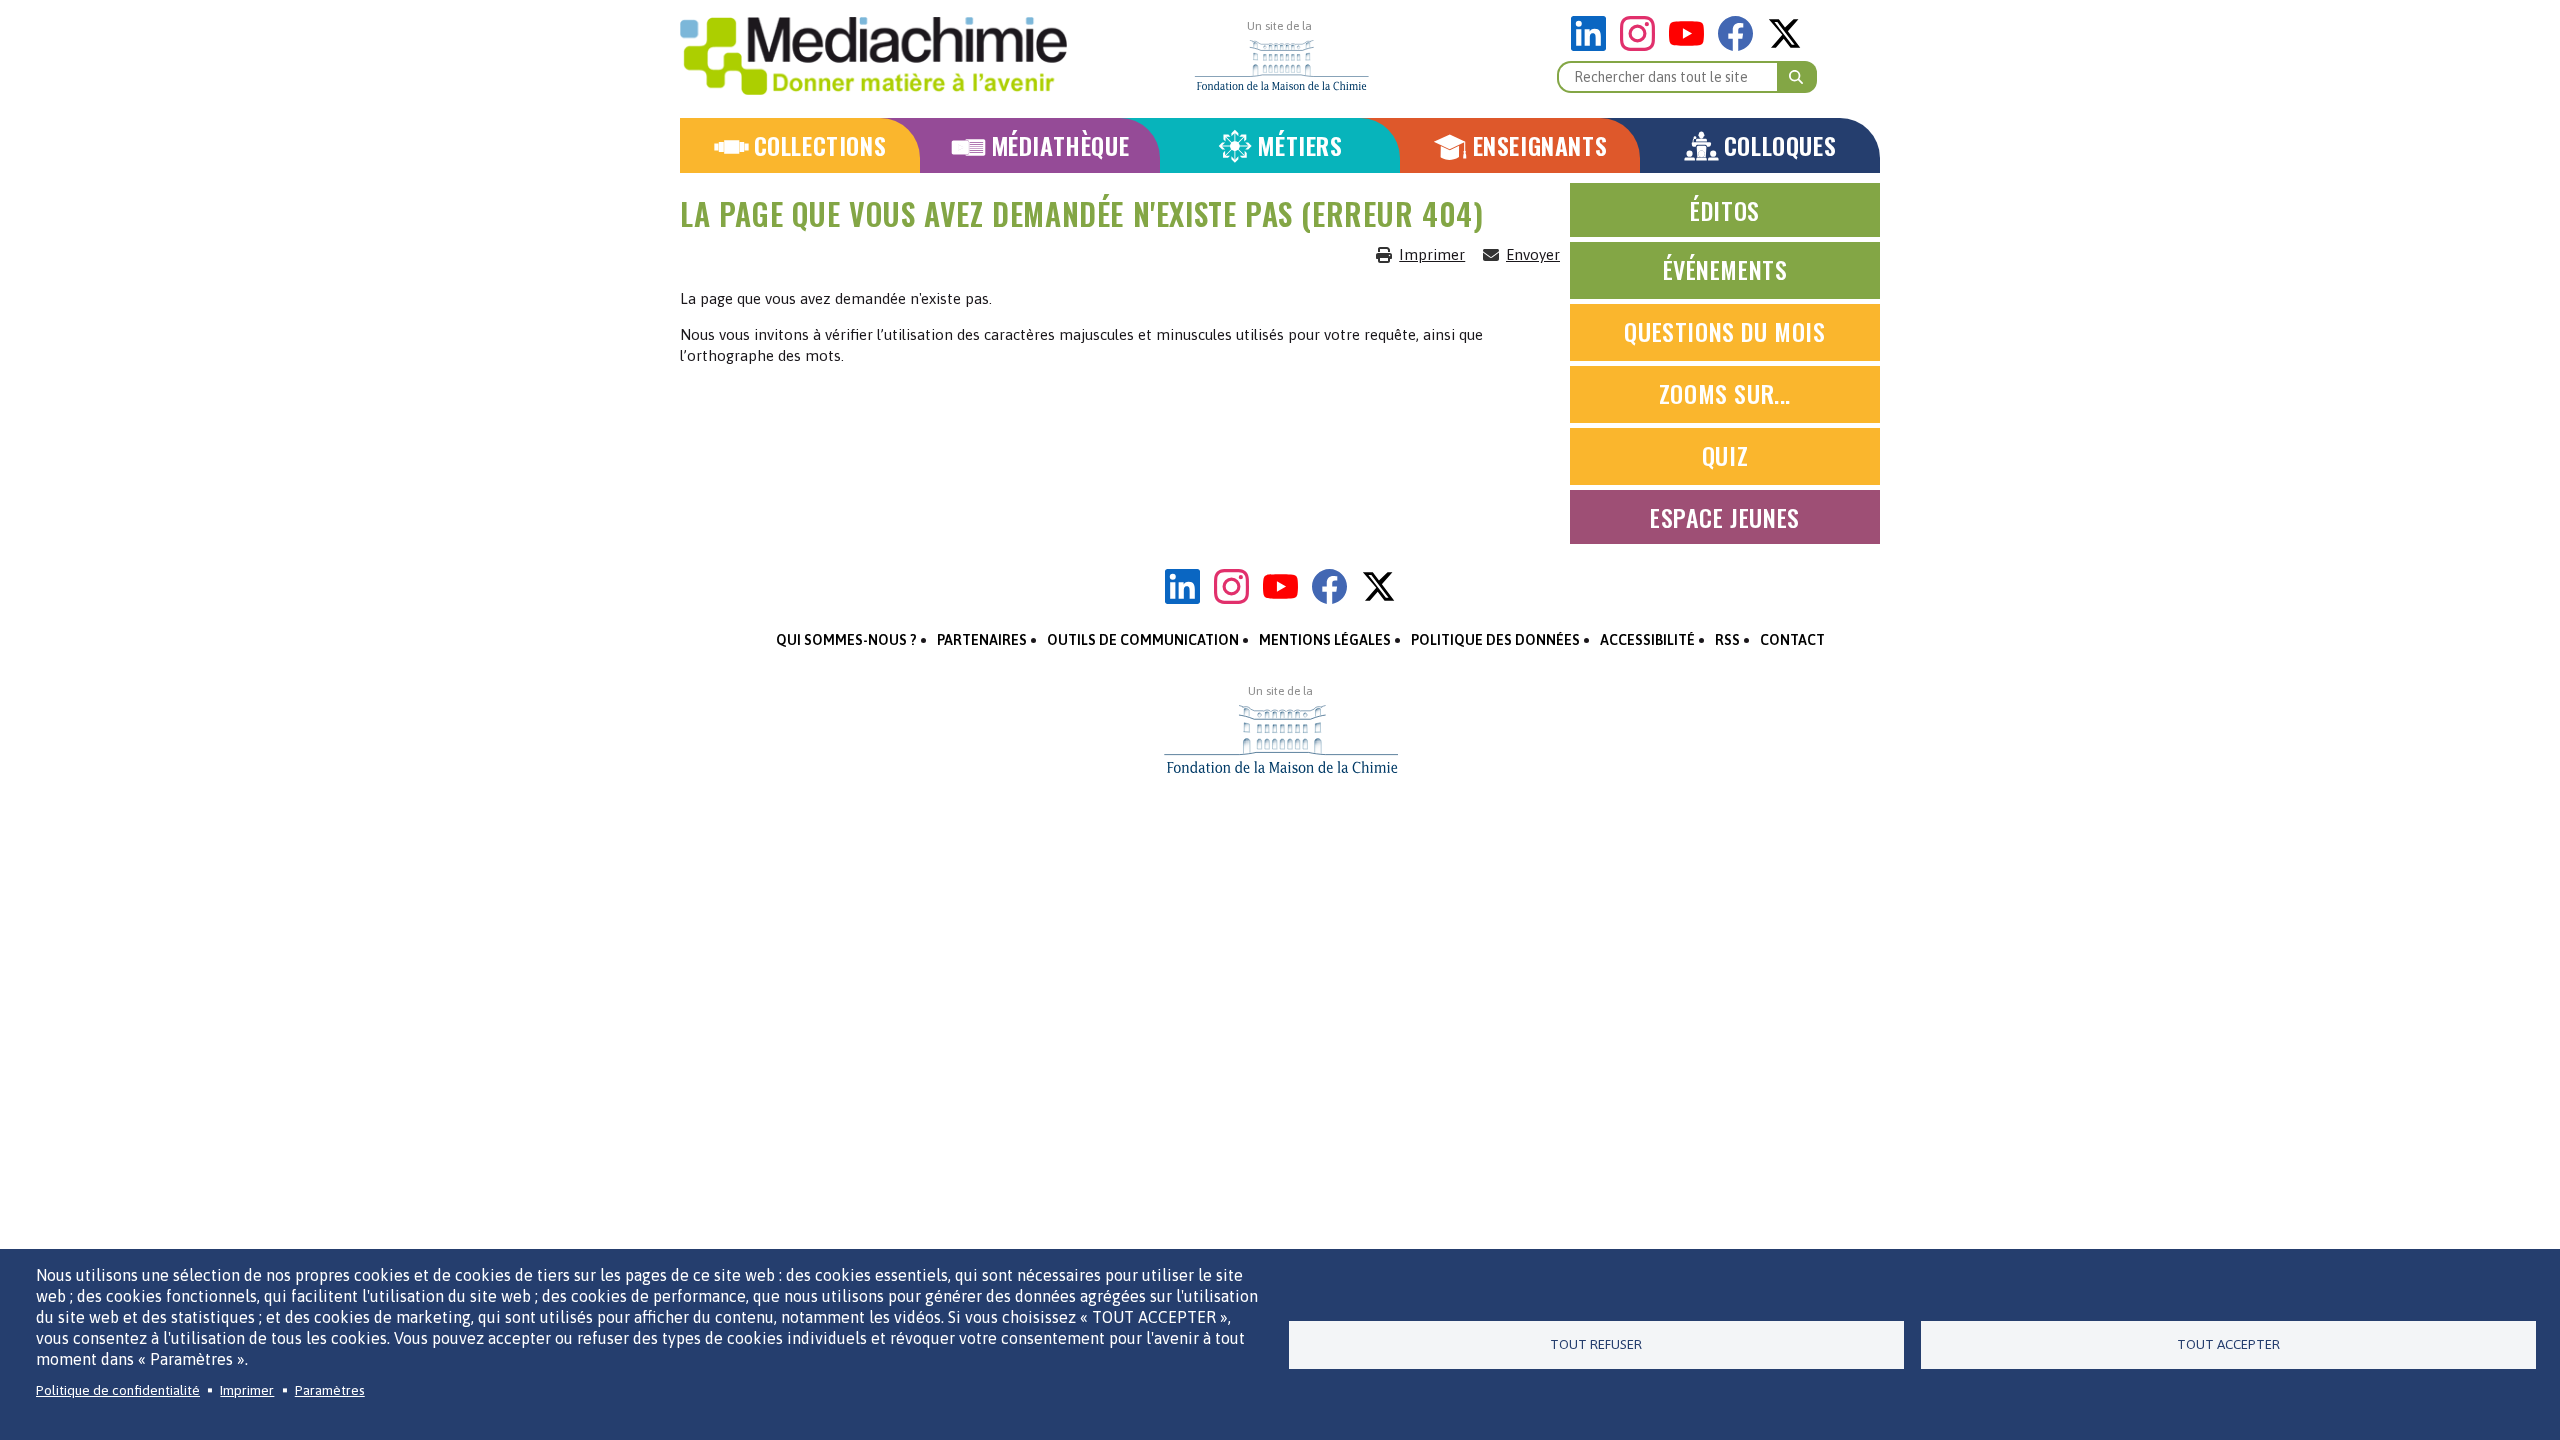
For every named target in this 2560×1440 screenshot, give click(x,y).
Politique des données (1495, 640)
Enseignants (1540, 145)
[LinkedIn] (1593, 45)
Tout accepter (2228, 1344)
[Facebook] (1740, 45)
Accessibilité (1647, 640)
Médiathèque (1060, 145)
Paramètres (330, 1390)
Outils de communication (1143, 640)
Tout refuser (1596, 1344)
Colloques (1780, 145)
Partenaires (982, 640)
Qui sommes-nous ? (846, 640)
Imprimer (1432, 254)
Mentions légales (1325, 640)
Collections (820, 145)
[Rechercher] (1797, 77)
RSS (1727, 640)
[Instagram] (1642, 45)
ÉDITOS (1725, 210)
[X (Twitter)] (1784, 45)
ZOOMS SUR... (1725, 393)
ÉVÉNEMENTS (1725, 269)
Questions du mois (1724, 331)
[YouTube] (1691, 45)
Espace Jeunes (1725, 517)
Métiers (1299, 145)
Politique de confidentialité (118, 1390)
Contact (1792, 640)
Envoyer (1533, 254)
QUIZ (1725, 455)
